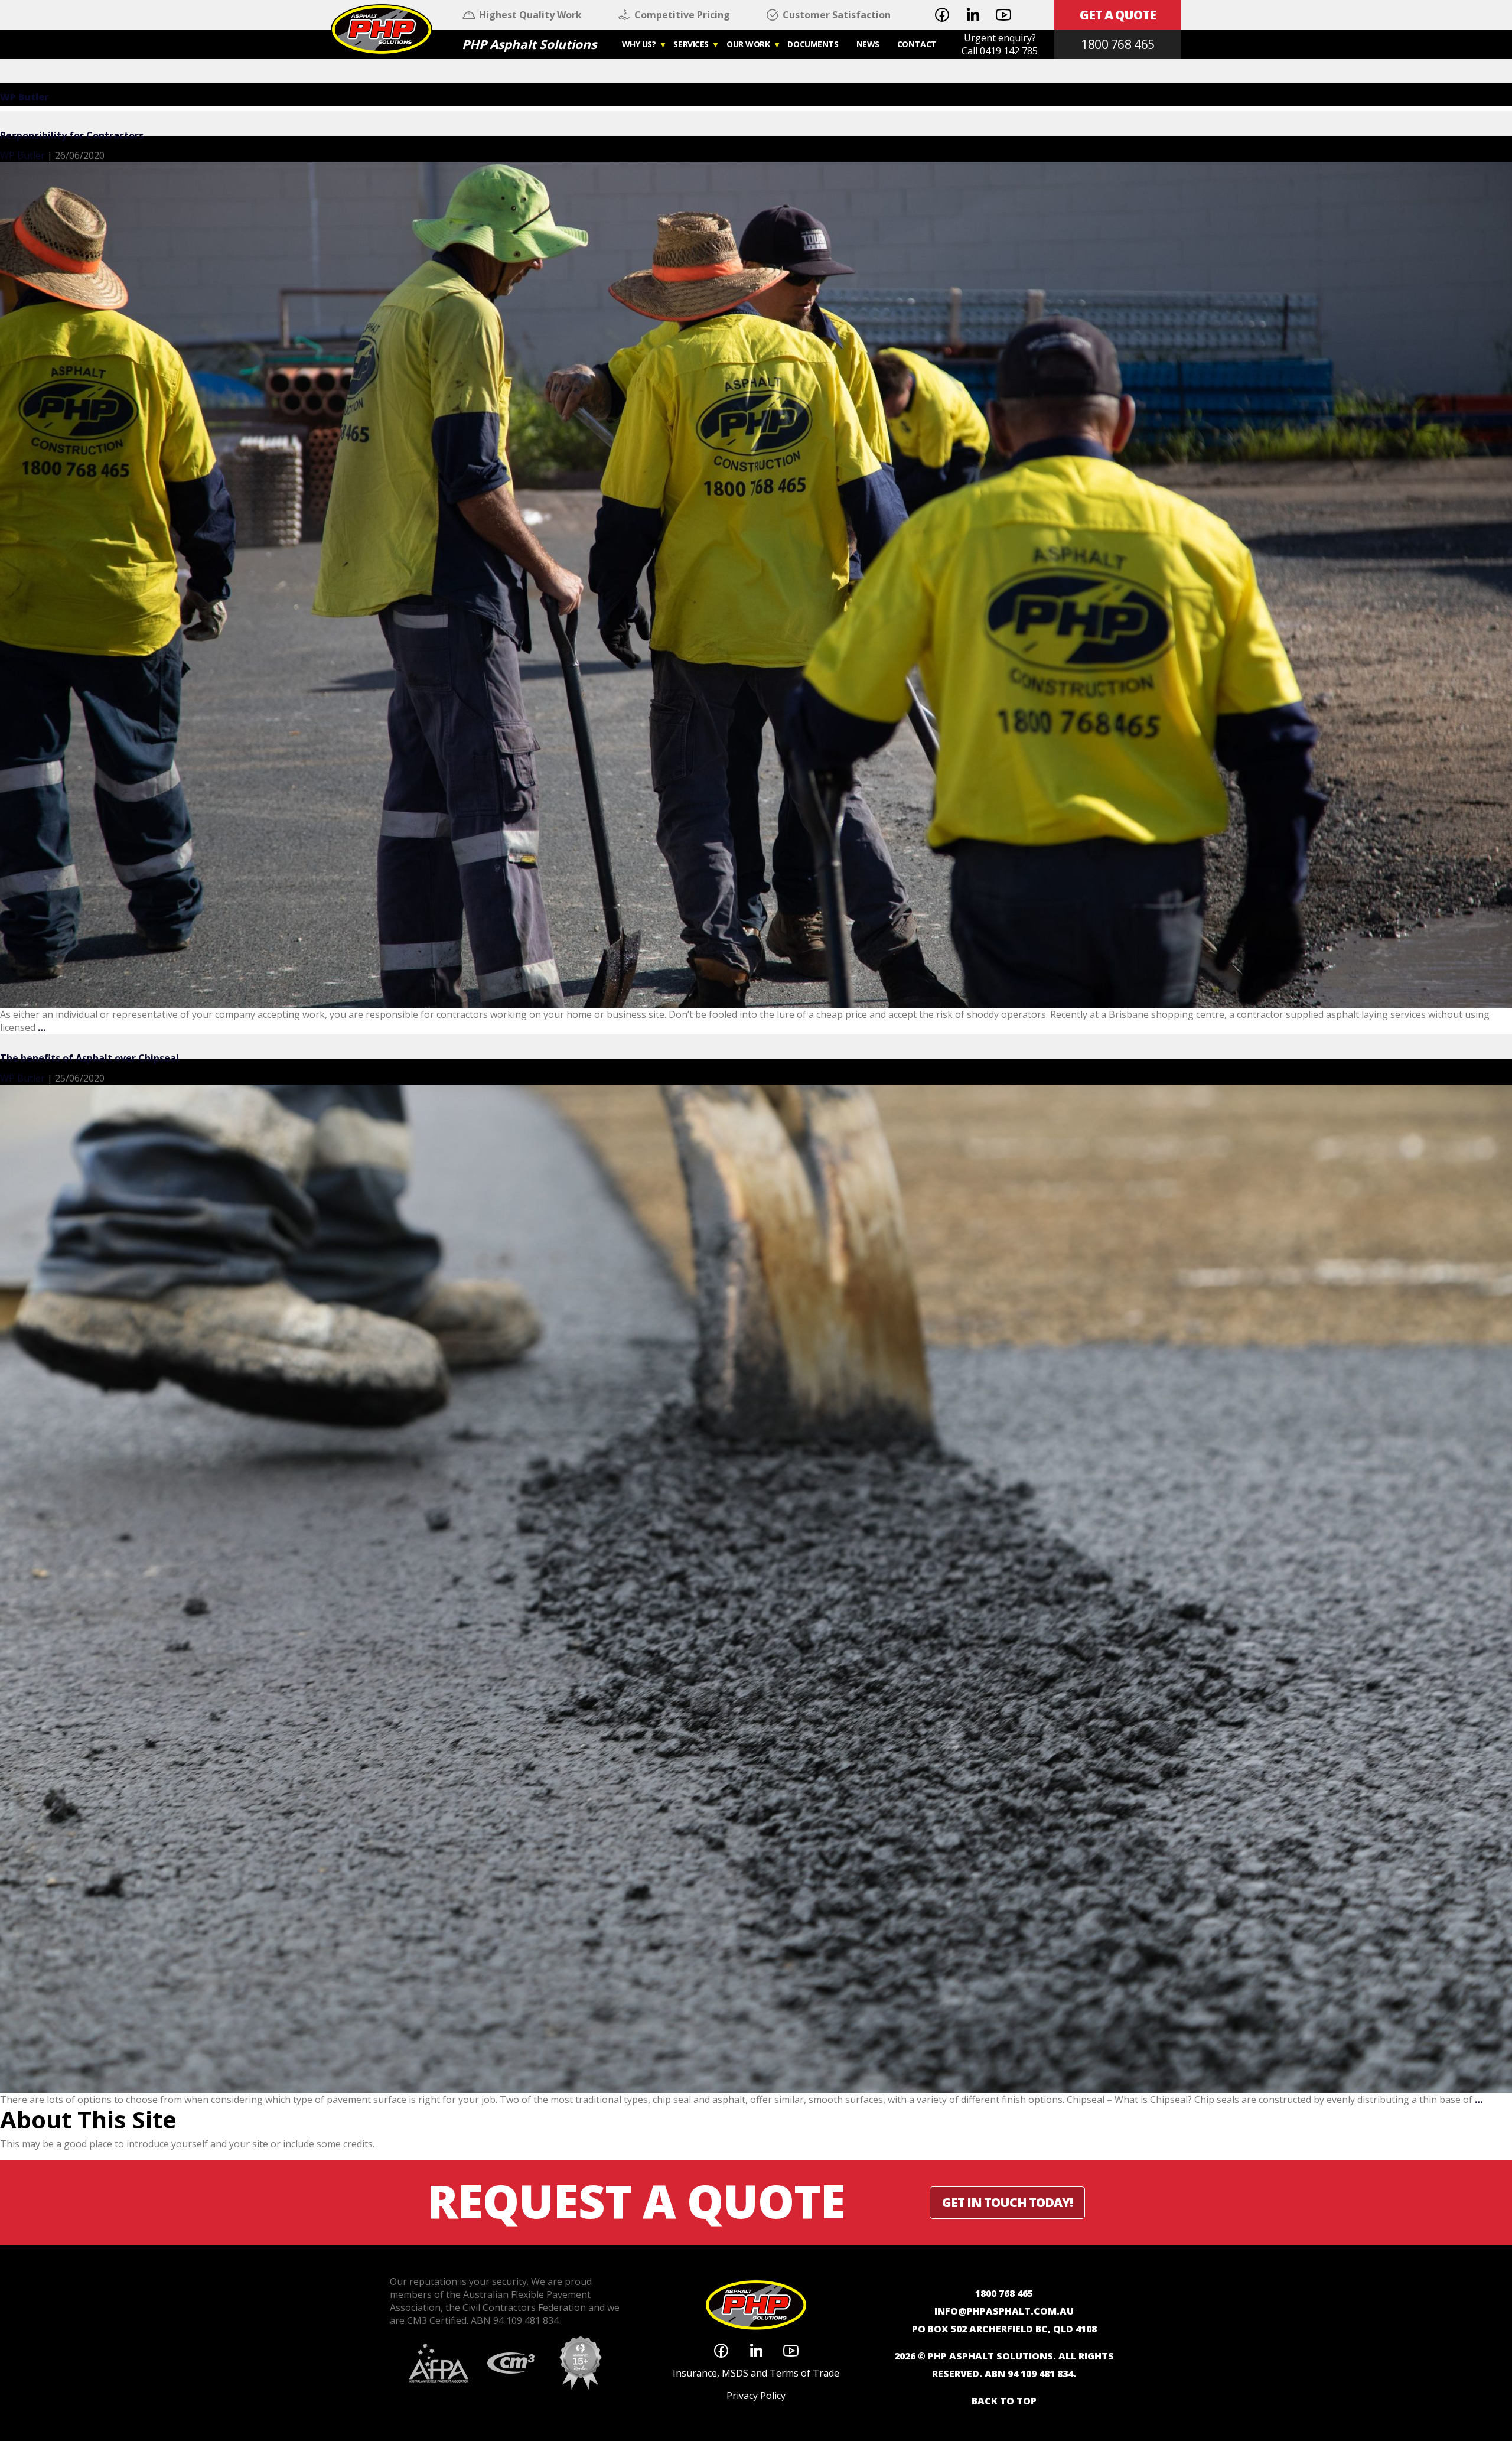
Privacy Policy (756, 2396)
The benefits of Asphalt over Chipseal (89, 1058)
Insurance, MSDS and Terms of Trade (756, 2373)
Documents (813, 44)
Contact (917, 44)
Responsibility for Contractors (72, 135)
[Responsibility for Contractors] (756, 584)
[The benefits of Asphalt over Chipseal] (756, 1588)
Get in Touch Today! (1007, 2202)
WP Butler (25, 97)
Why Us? (639, 44)
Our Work (748, 44)
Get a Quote (1118, 15)
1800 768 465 (1117, 44)
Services (691, 44)
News (868, 44)
